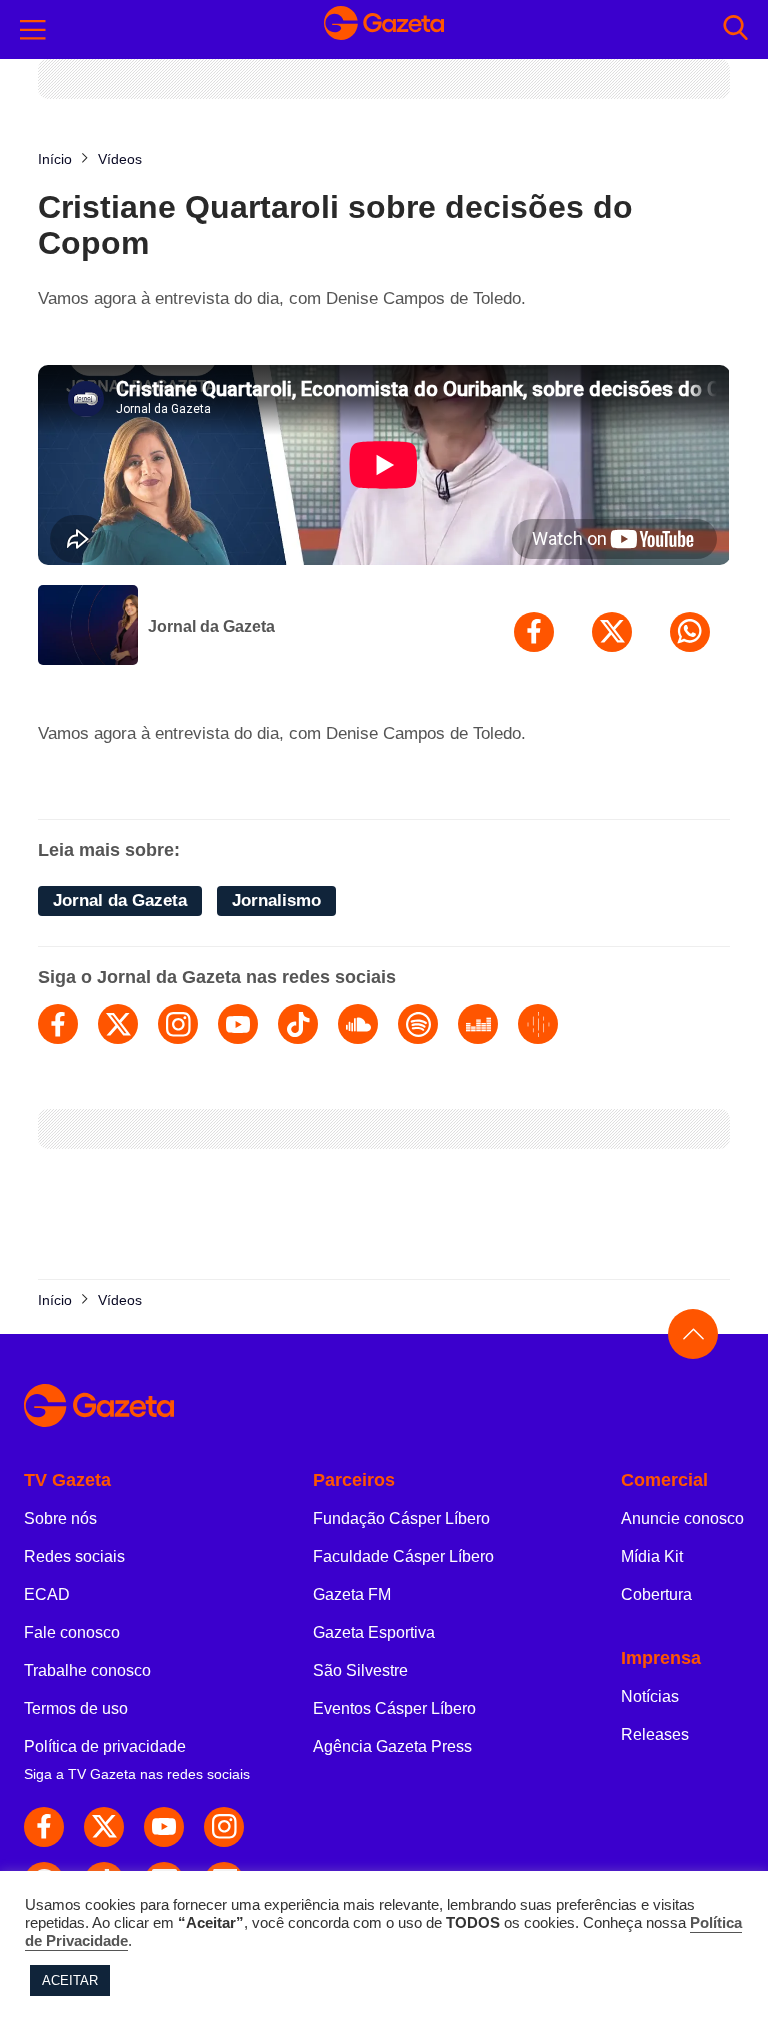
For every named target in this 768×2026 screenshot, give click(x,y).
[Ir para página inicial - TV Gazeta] (384, 29)
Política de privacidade (105, 1746)
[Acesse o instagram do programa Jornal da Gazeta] (178, 1024)
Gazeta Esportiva (374, 1632)
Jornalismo (276, 900)
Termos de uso (76, 1708)
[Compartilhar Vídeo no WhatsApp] (690, 632)
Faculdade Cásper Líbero (403, 1556)
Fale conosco (72, 1632)
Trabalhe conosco (87, 1670)
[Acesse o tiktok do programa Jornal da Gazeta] (298, 1024)
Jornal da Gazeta (211, 626)
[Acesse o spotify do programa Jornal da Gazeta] (418, 1024)
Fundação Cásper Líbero (401, 1518)
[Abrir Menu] (33, 30)
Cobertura (656, 1594)
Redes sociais (74, 1556)
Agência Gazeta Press (392, 1746)
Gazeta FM (352, 1594)
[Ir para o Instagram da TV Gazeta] (224, 1827)
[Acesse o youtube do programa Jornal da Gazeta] (238, 1024)
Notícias (650, 1696)
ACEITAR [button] (70, 1980)
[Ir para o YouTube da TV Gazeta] (164, 1827)
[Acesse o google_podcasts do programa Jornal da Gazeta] (538, 1024)
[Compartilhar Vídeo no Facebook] (534, 632)
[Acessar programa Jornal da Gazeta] (88, 627)
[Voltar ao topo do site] (693, 1334)
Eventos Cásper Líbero (394, 1708)
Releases (655, 1734)
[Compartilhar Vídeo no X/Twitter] (612, 632)
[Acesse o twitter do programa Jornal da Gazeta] (118, 1024)
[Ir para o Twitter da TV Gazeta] (104, 1827)
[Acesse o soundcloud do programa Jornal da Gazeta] (358, 1024)
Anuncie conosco (682, 1518)
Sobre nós (60, 1518)
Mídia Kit (652, 1556)
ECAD (47, 1594)
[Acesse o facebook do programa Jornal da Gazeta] (58, 1024)
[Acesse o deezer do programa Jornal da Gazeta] (478, 1024)
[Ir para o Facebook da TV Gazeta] (44, 1827)
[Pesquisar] (735, 29)
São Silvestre (360, 1670)
